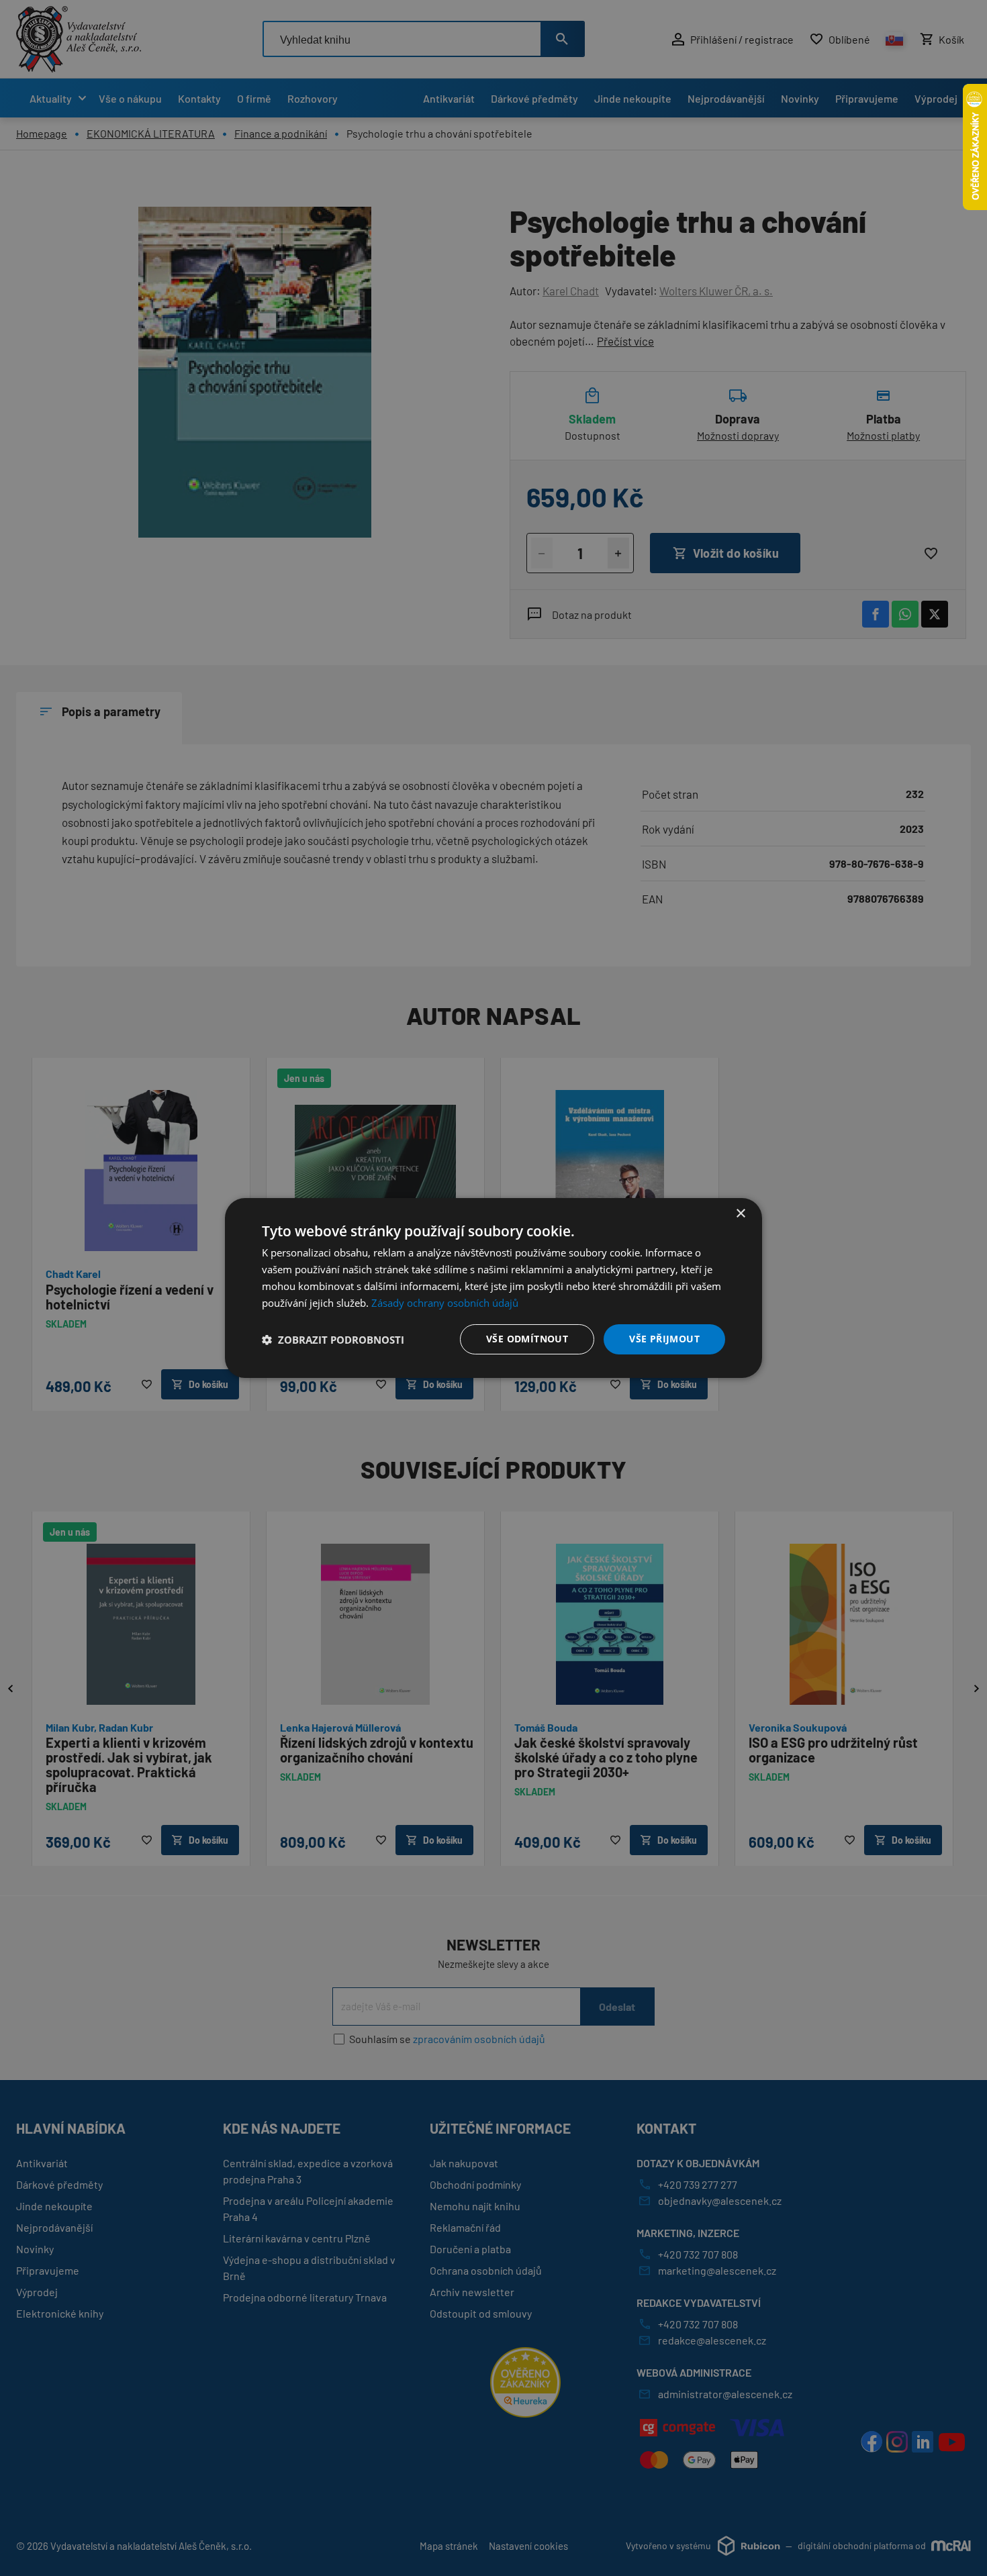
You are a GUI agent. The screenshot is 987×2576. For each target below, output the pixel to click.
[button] (333, 1340)
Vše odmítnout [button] (527, 1339)
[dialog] (493, 1288)
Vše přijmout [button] (664, 1339)
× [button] (740, 1214)
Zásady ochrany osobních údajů (445, 1303)
